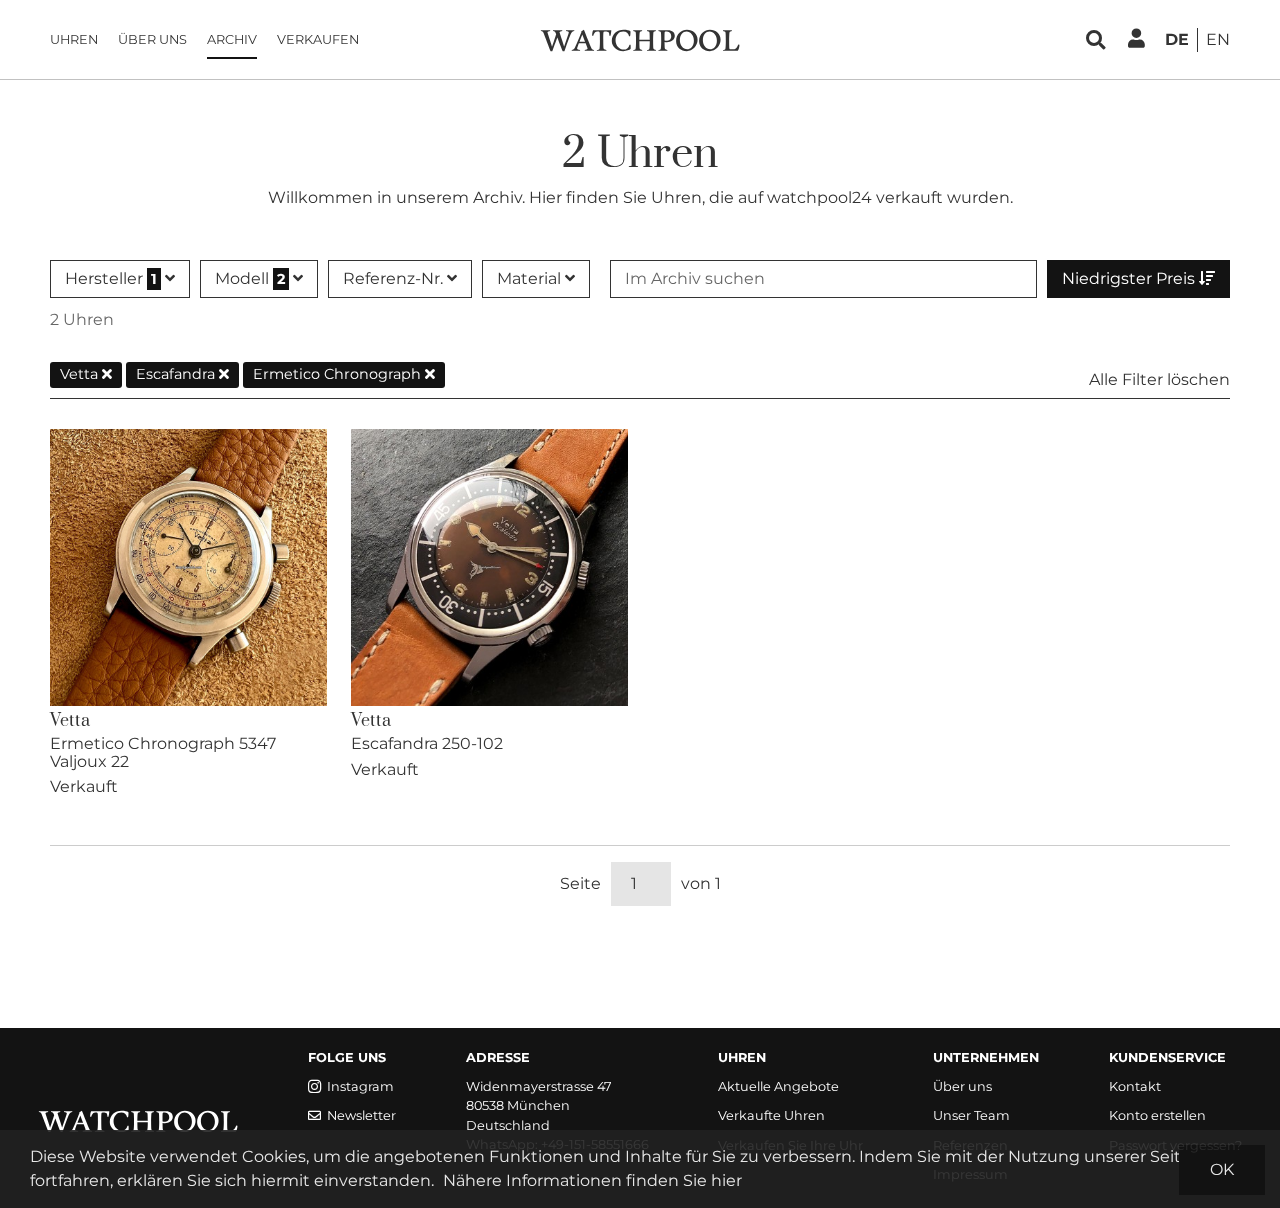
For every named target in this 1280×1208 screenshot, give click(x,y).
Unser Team (971, 1115)
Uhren (74, 39)
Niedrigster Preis (1130, 278)
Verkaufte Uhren (771, 1115)
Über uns (152, 39)
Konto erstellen (1157, 1115)
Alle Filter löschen (1159, 379)
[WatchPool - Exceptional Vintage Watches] (640, 38)
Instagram (360, 1086)
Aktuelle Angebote (778, 1086)
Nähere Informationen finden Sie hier (592, 1180)
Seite (580, 883)
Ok (1222, 1169)
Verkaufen (318, 39)
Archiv (232, 39)
